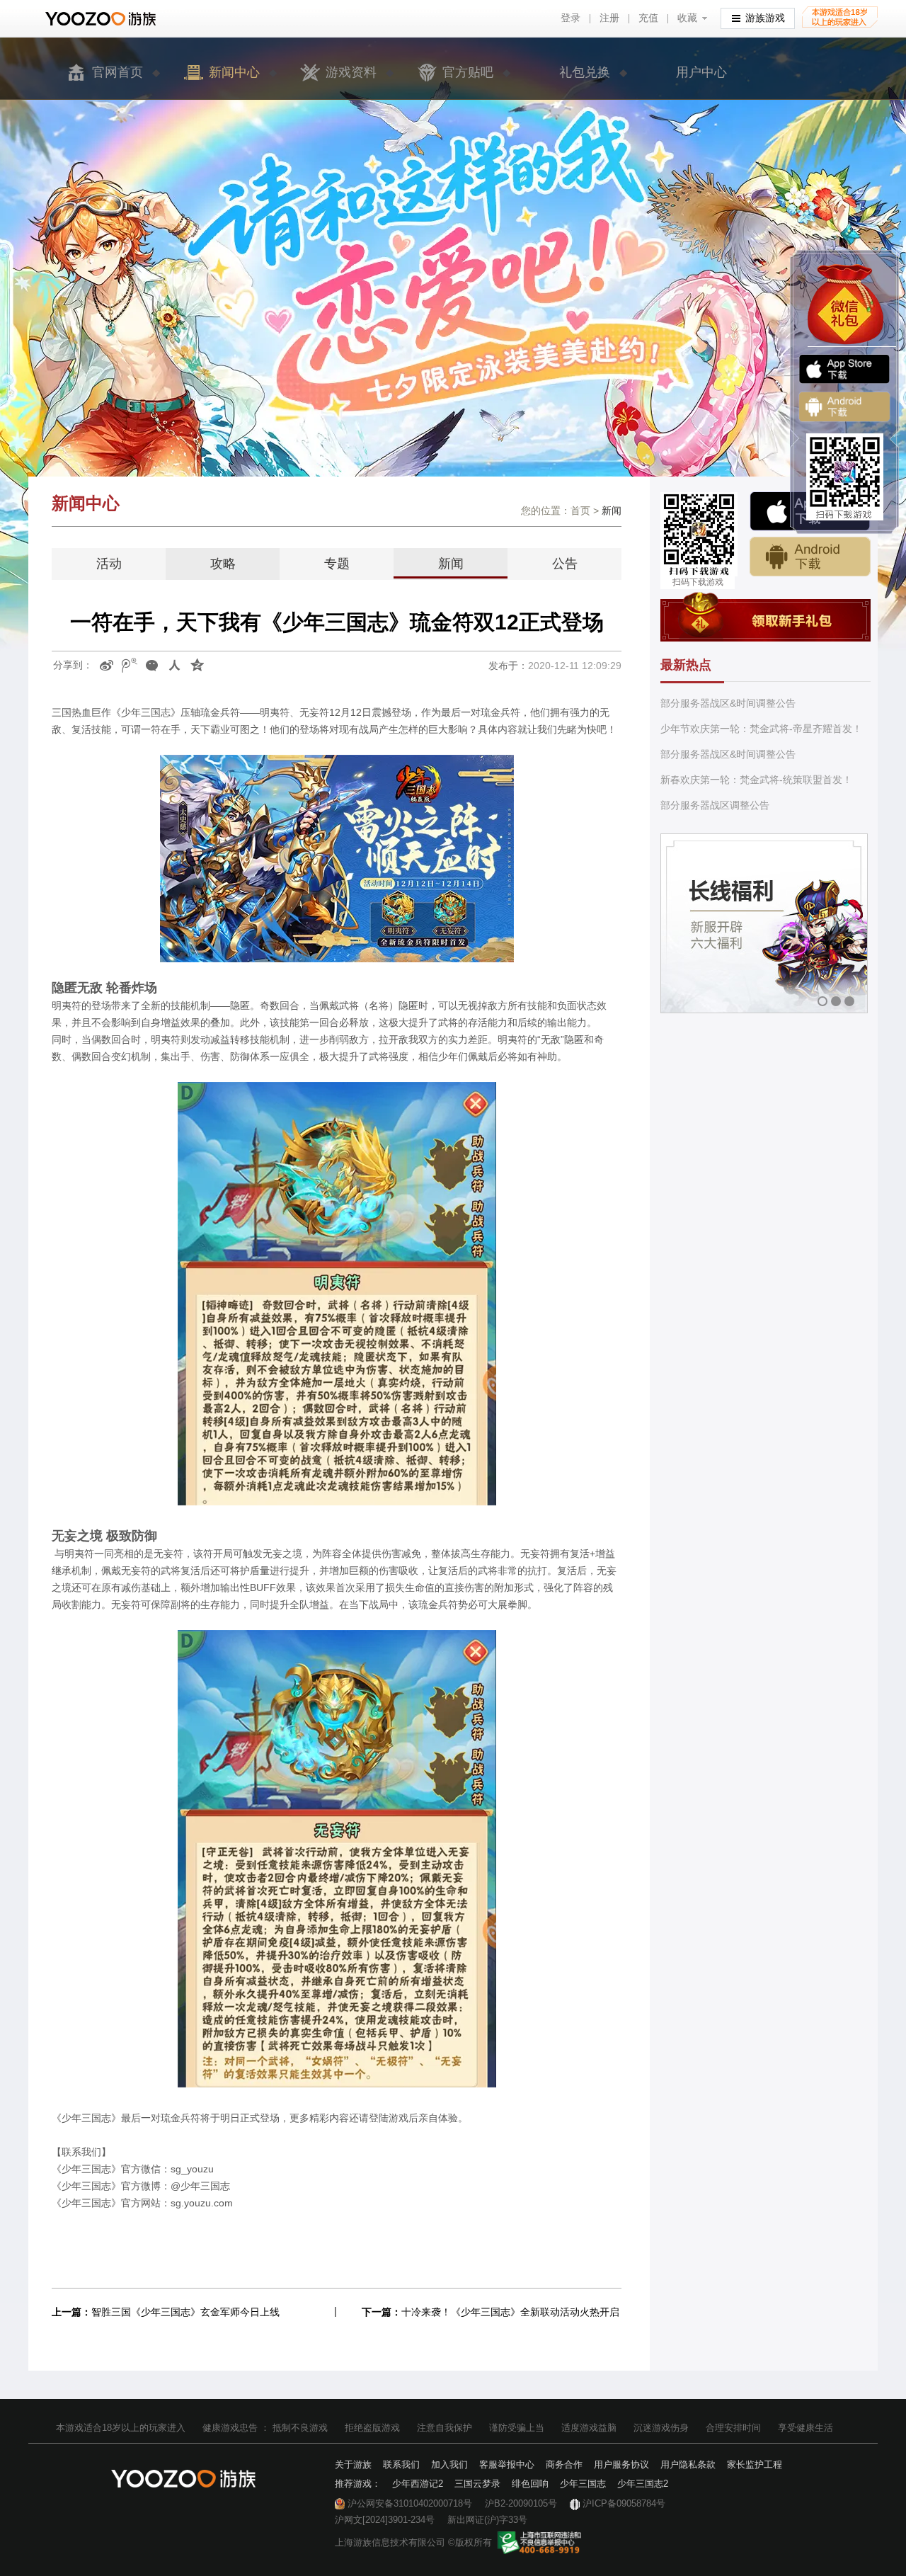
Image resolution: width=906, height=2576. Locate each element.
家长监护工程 (755, 2464)
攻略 (223, 564)
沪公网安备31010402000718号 (410, 2503)
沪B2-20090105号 (521, 2503)
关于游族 (353, 2464)
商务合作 (564, 2464)
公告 (565, 564)
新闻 (451, 564)
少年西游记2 (418, 2484)
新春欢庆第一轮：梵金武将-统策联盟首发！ (756, 780)
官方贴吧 (468, 72)
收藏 (687, 18)
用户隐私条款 (688, 2464)
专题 (337, 564)
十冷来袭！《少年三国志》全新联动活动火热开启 (510, 2312)
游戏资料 (351, 72)
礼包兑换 (585, 72)
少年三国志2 (643, 2484)
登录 (570, 18)
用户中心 (701, 72)
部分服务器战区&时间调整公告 (728, 703)
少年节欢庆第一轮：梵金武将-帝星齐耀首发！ (761, 729)
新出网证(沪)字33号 (487, 2520)
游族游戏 (765, 18)
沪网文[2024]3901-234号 (385, 2520)
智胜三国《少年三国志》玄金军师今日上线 (185, 2312)
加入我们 (449, 2464)
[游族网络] (102, 19)
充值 (648, 18)
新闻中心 (234, 72)
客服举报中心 (507, 2464)
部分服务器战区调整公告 (715, 805)
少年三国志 (583, 2484)
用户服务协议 (621, 2464)
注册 (609, 18)
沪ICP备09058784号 (624, 2503)
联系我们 (401, 2464)
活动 (109, 564)
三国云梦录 (477, 2484)
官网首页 (117, 72)
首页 (580, 511)
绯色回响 (530, 2484)
